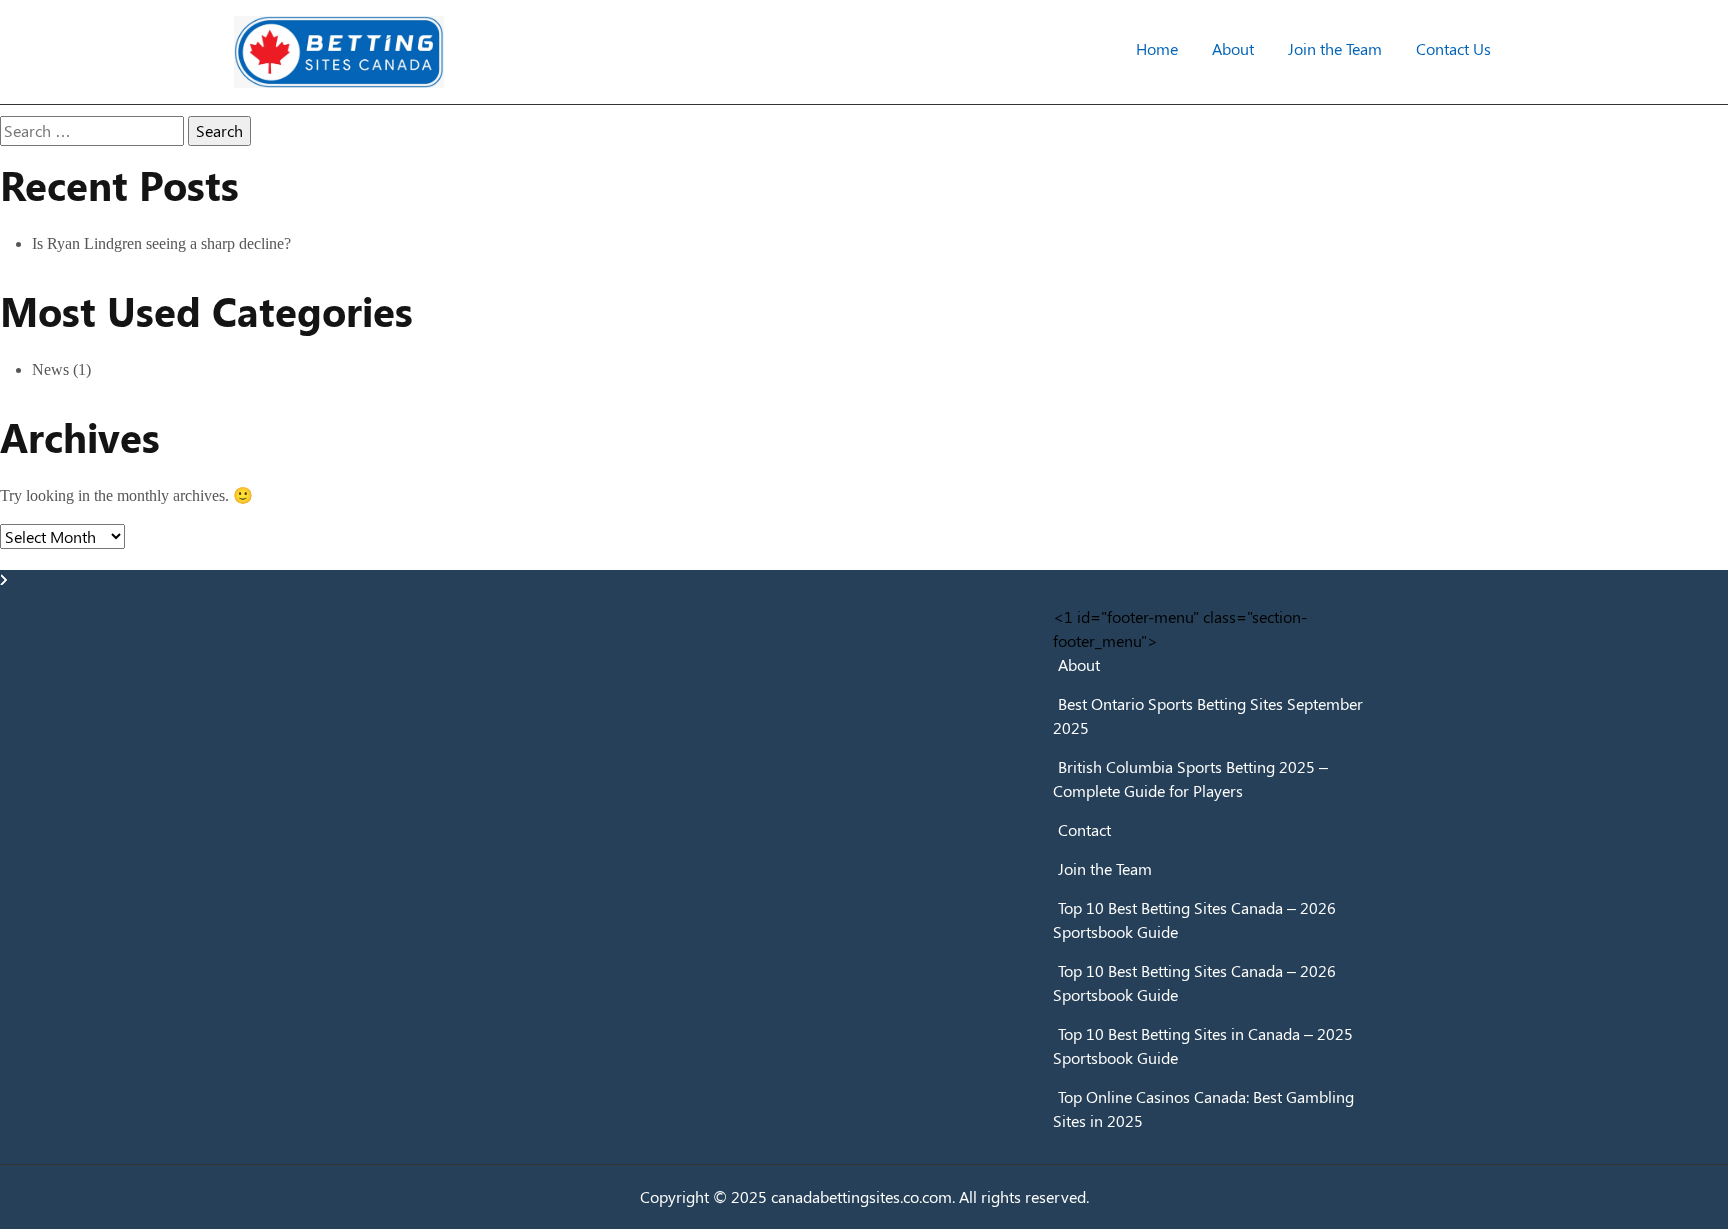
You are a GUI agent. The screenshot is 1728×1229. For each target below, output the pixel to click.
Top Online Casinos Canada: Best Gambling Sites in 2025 (1203, 1108)
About (1233, 48)
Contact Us (1453, 48)
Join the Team (1335, 48)
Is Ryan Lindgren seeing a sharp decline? (161, 243)
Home (1157, 48)
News (50, 369)
